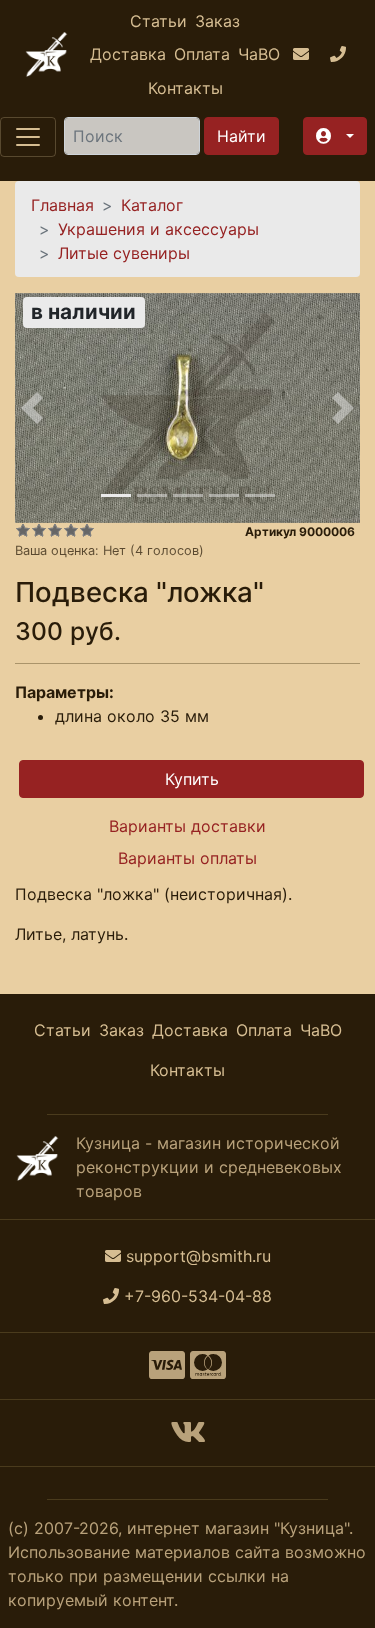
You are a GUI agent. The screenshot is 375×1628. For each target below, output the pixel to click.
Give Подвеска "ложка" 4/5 (71, 530)
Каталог (152, 205)
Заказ (217, 21)
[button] (335, 136)
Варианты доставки (187, 826)
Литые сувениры (124, 253)
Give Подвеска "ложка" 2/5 (39, 530)
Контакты (185, 88)
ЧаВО (259, 54)
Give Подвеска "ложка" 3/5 (55, 530)
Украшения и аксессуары (158, 229)
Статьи (158, 21)
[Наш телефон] (340, 55)
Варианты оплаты (187, 858)
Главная (62, 205)
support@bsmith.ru (198, 1256)
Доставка (128, 54)
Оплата (202, 54)
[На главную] (46, 54)
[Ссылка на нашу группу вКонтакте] (188, 1438)
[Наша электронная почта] (303, 55)
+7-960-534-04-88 (198, 1296)
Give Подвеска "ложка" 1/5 (23, 530)
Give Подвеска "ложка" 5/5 (87, 530)
